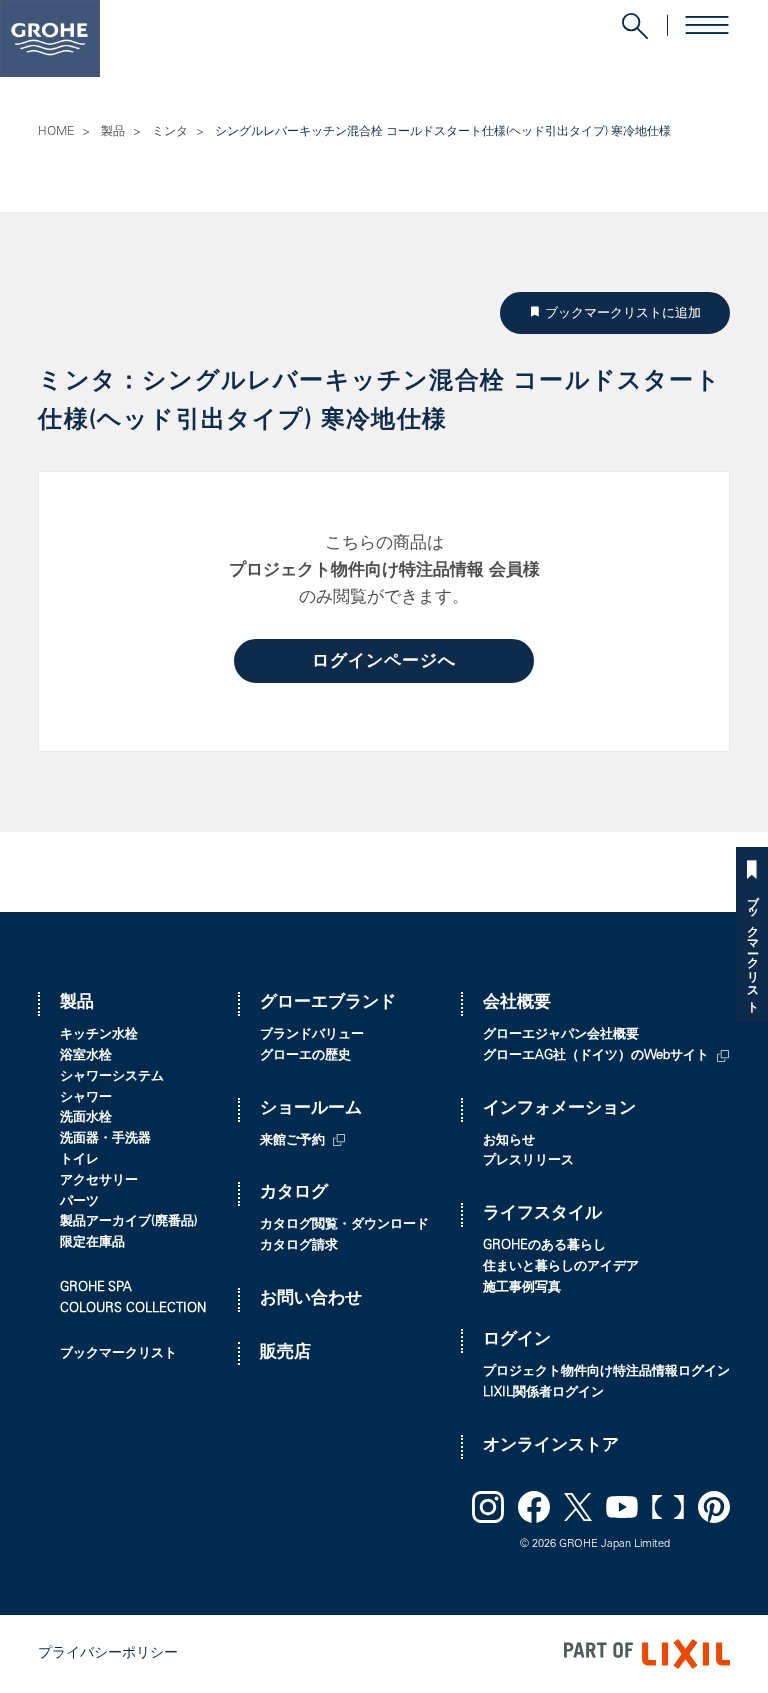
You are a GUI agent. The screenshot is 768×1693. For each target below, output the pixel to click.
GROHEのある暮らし (544, 1246)
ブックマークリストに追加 (627, 312)
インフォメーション (559, 1109)
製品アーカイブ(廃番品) (129, 1222)
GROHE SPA (96, 1288)
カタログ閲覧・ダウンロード (344, 1225)
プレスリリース (528, 1161)
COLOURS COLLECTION (133, 1309)
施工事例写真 (522, 1288)
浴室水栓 (86, 1056)
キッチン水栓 (99, 1035)
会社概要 (517, 1003)
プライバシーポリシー (108, 1654)
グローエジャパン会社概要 (561, 1035)
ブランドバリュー (312, 1035)
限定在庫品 (92, 1243)
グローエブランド (328, 1003)
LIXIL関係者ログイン (543, 1393)
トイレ (79, 1160)
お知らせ (509, 1141)
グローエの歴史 (305, 1056)
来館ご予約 (292, 1141)
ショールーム (311, 1109)
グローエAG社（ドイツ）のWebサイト (596, 1056)
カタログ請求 (299, 1246)
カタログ (294, 1193)
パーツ (79, 1202)
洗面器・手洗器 (105, 1139)
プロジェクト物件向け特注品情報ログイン (606, 1372)
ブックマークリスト (752, 947)
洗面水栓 (86, 1118)
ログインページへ (384, 662)
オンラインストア (551, 1446)
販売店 (285, 1353)
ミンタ (170, 132)
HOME (56, 132)
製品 (113, 132)
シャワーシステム (112, 1077)
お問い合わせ (311, 1299)
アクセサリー (99, 1181)
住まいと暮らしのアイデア (561, 1267)
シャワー (86, 1098)
